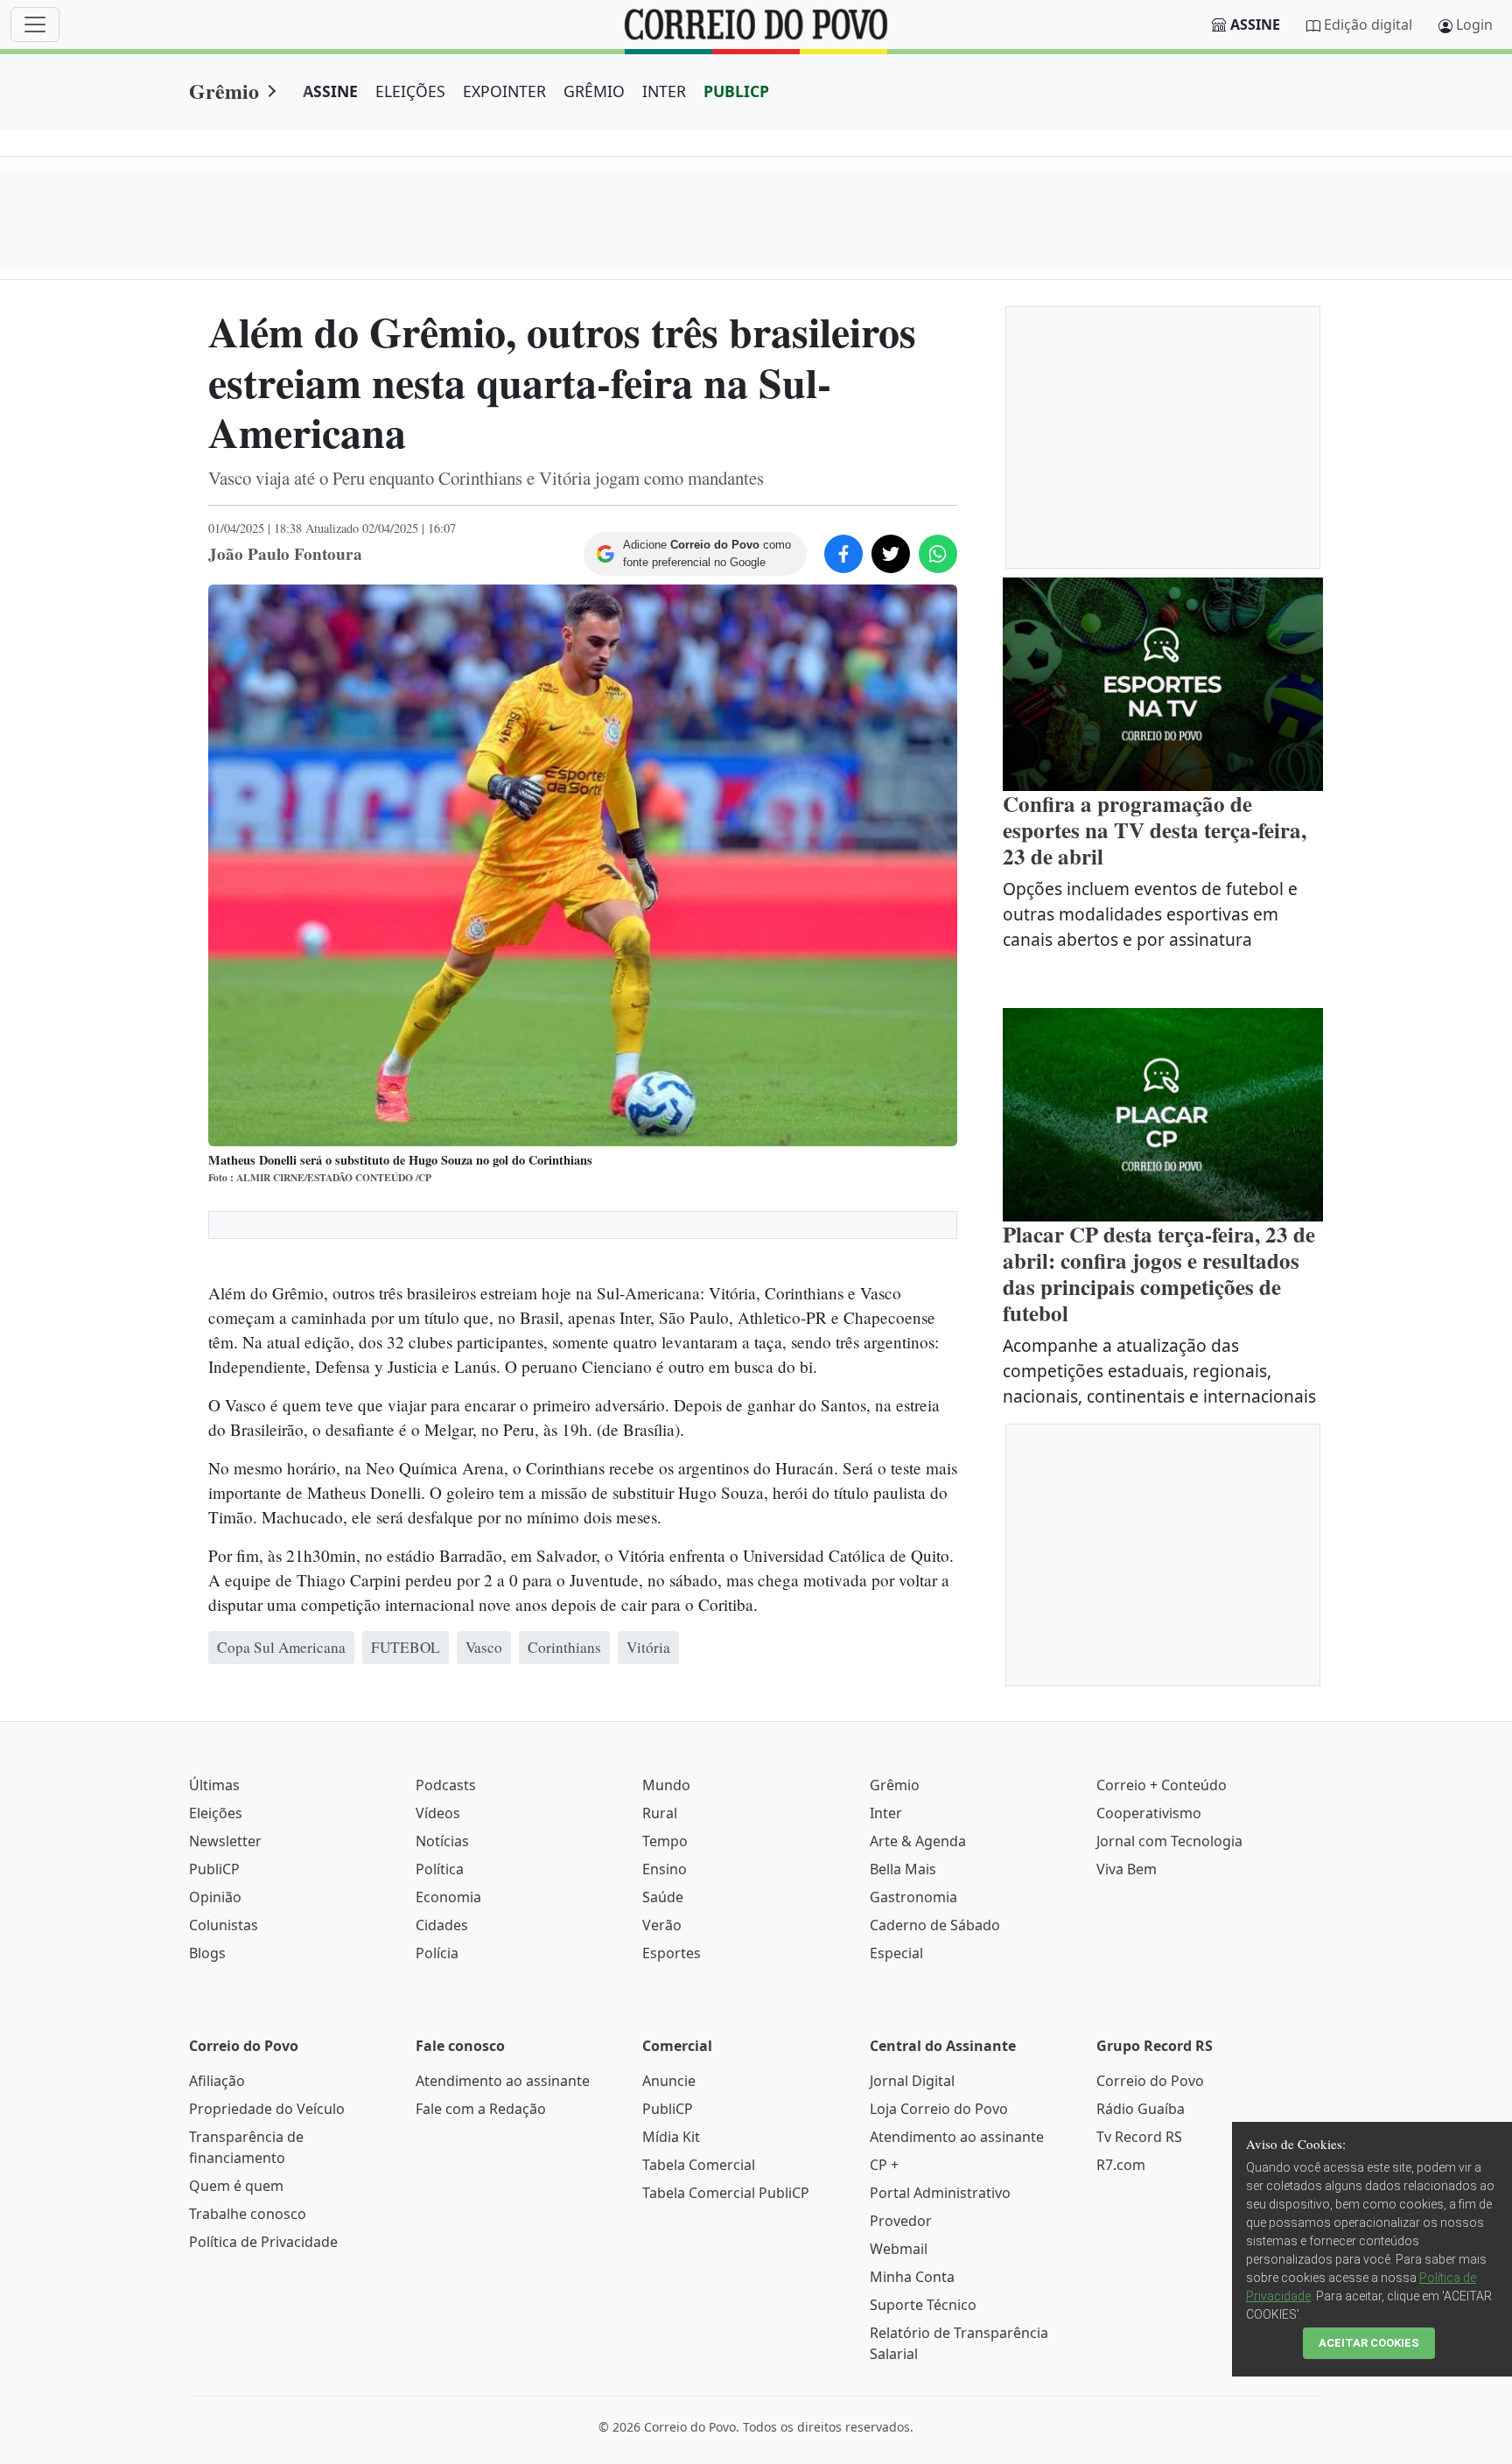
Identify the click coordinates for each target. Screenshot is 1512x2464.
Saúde (663, 1897)
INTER (664, 91)
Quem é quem (236, 2186)
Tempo (665, 1841)
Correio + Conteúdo (1162, 1785)
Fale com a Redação (481, 2109)
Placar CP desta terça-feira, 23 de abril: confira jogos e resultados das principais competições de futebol (1159, 1274)
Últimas (214, 1785)
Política (440, 1869)
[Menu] (35, 24)
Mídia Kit (671, 2137)
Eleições (216, 1813)
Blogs (207, 1953)
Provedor (901, 2221)
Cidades (442, 1925)
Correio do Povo (1150, 2081)
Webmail (899, 2249)
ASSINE (330, 91)
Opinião (215, 1897)
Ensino (665, 1869)
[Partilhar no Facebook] (843, 554)
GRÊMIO (594, 91)
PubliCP (214, 1869)
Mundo (666, 1785)
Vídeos (438, 1813)
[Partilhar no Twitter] (891, 554)
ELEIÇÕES (410, 91)
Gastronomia (913, 1897)
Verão (662, 1925)
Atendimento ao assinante (503, 2081)
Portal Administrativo (940, 2193)
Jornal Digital (912, 2081)
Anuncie (669, 2081)
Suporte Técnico (923, 2305)
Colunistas (224, 1925)
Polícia (437, 1953)
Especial (896, 1953)
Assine (1255, 24)
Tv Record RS (1139, 2137)
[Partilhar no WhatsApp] (938, 554)
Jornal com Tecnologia (1169, 1841)
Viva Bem (1127, 1869)
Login (1474, 24)
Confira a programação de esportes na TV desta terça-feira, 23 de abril (1155, 830)
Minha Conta (912, 2277)
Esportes (672, 1953)
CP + (884, 2165)
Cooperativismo (1149, 1813)
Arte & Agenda (918, 1841)
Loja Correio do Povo (939, 2109)
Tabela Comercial (699, 2165)
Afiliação (217, 2081)
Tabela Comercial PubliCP (726, 2193)
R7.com (1121, 2165)
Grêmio (224, 91)
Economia (448, 1897)
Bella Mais (903, 1869)
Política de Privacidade (263, 2242)
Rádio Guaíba (1141, 2109)
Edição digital (1368, 24)
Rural (660, 1813)
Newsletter (225, 1841)
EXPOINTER (504, 91)
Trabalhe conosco (248, 2214)
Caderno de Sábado (935, 1925)
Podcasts (446, 1785)
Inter (886, 1813)
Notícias (442, 1841)
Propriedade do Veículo (267, 2109)
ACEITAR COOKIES (1369, 2343)
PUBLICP (736, 91)
